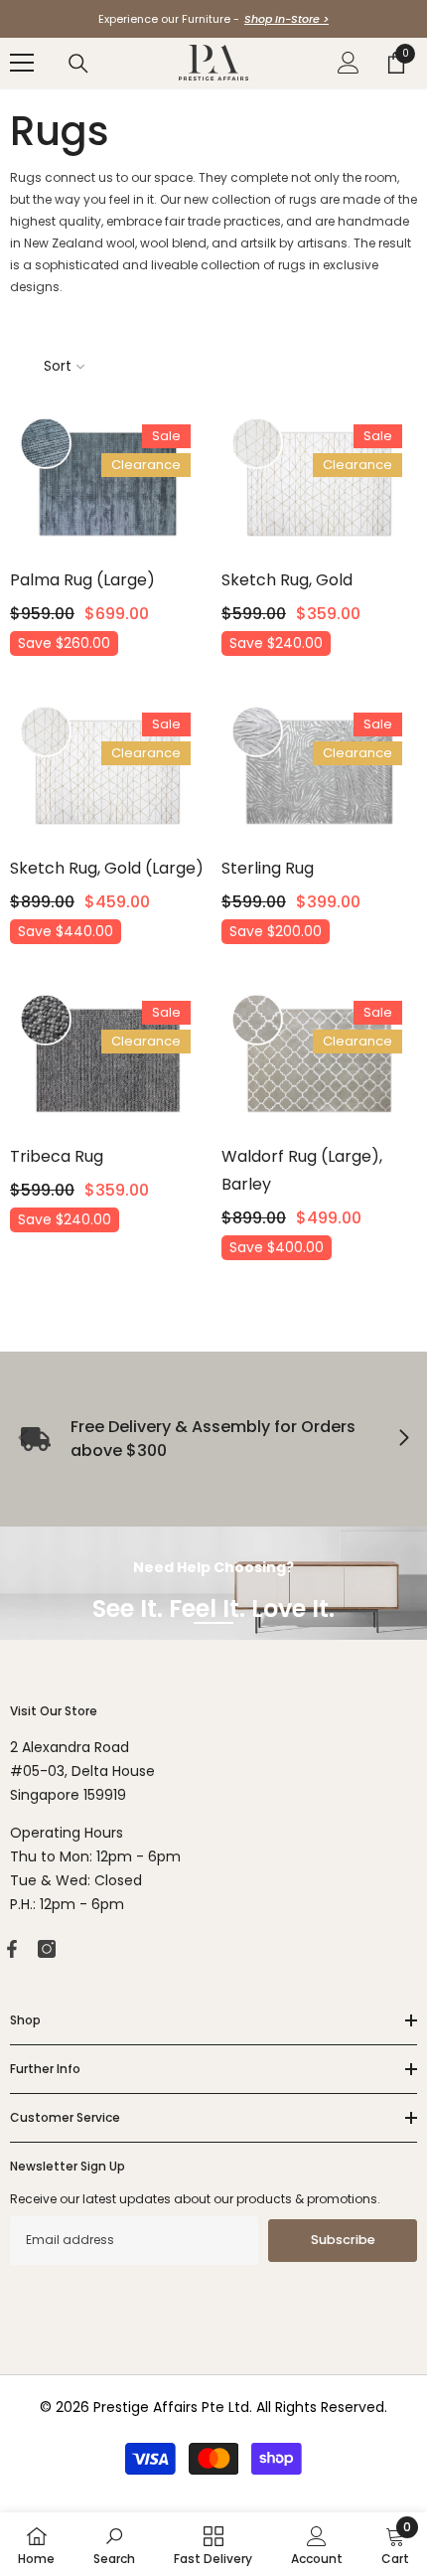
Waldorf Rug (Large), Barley (302, 1170)
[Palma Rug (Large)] (108, 484)
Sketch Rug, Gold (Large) (107, 868)
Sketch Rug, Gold (287, 580)
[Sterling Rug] (319, 772)
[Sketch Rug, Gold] (319, 484)
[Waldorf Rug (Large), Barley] (319, 1060)
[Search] (78, 64)
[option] (213, 19)
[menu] (22, 63)
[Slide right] (403, 1439)
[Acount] (349, 63)
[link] (114, 2544)
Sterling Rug (268, 868)
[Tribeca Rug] (108, 1060)
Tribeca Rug (57, 1156)
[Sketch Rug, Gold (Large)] (108, 772)
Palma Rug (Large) (82, 580)
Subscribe (343, 2240)
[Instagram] (47, 1949)
